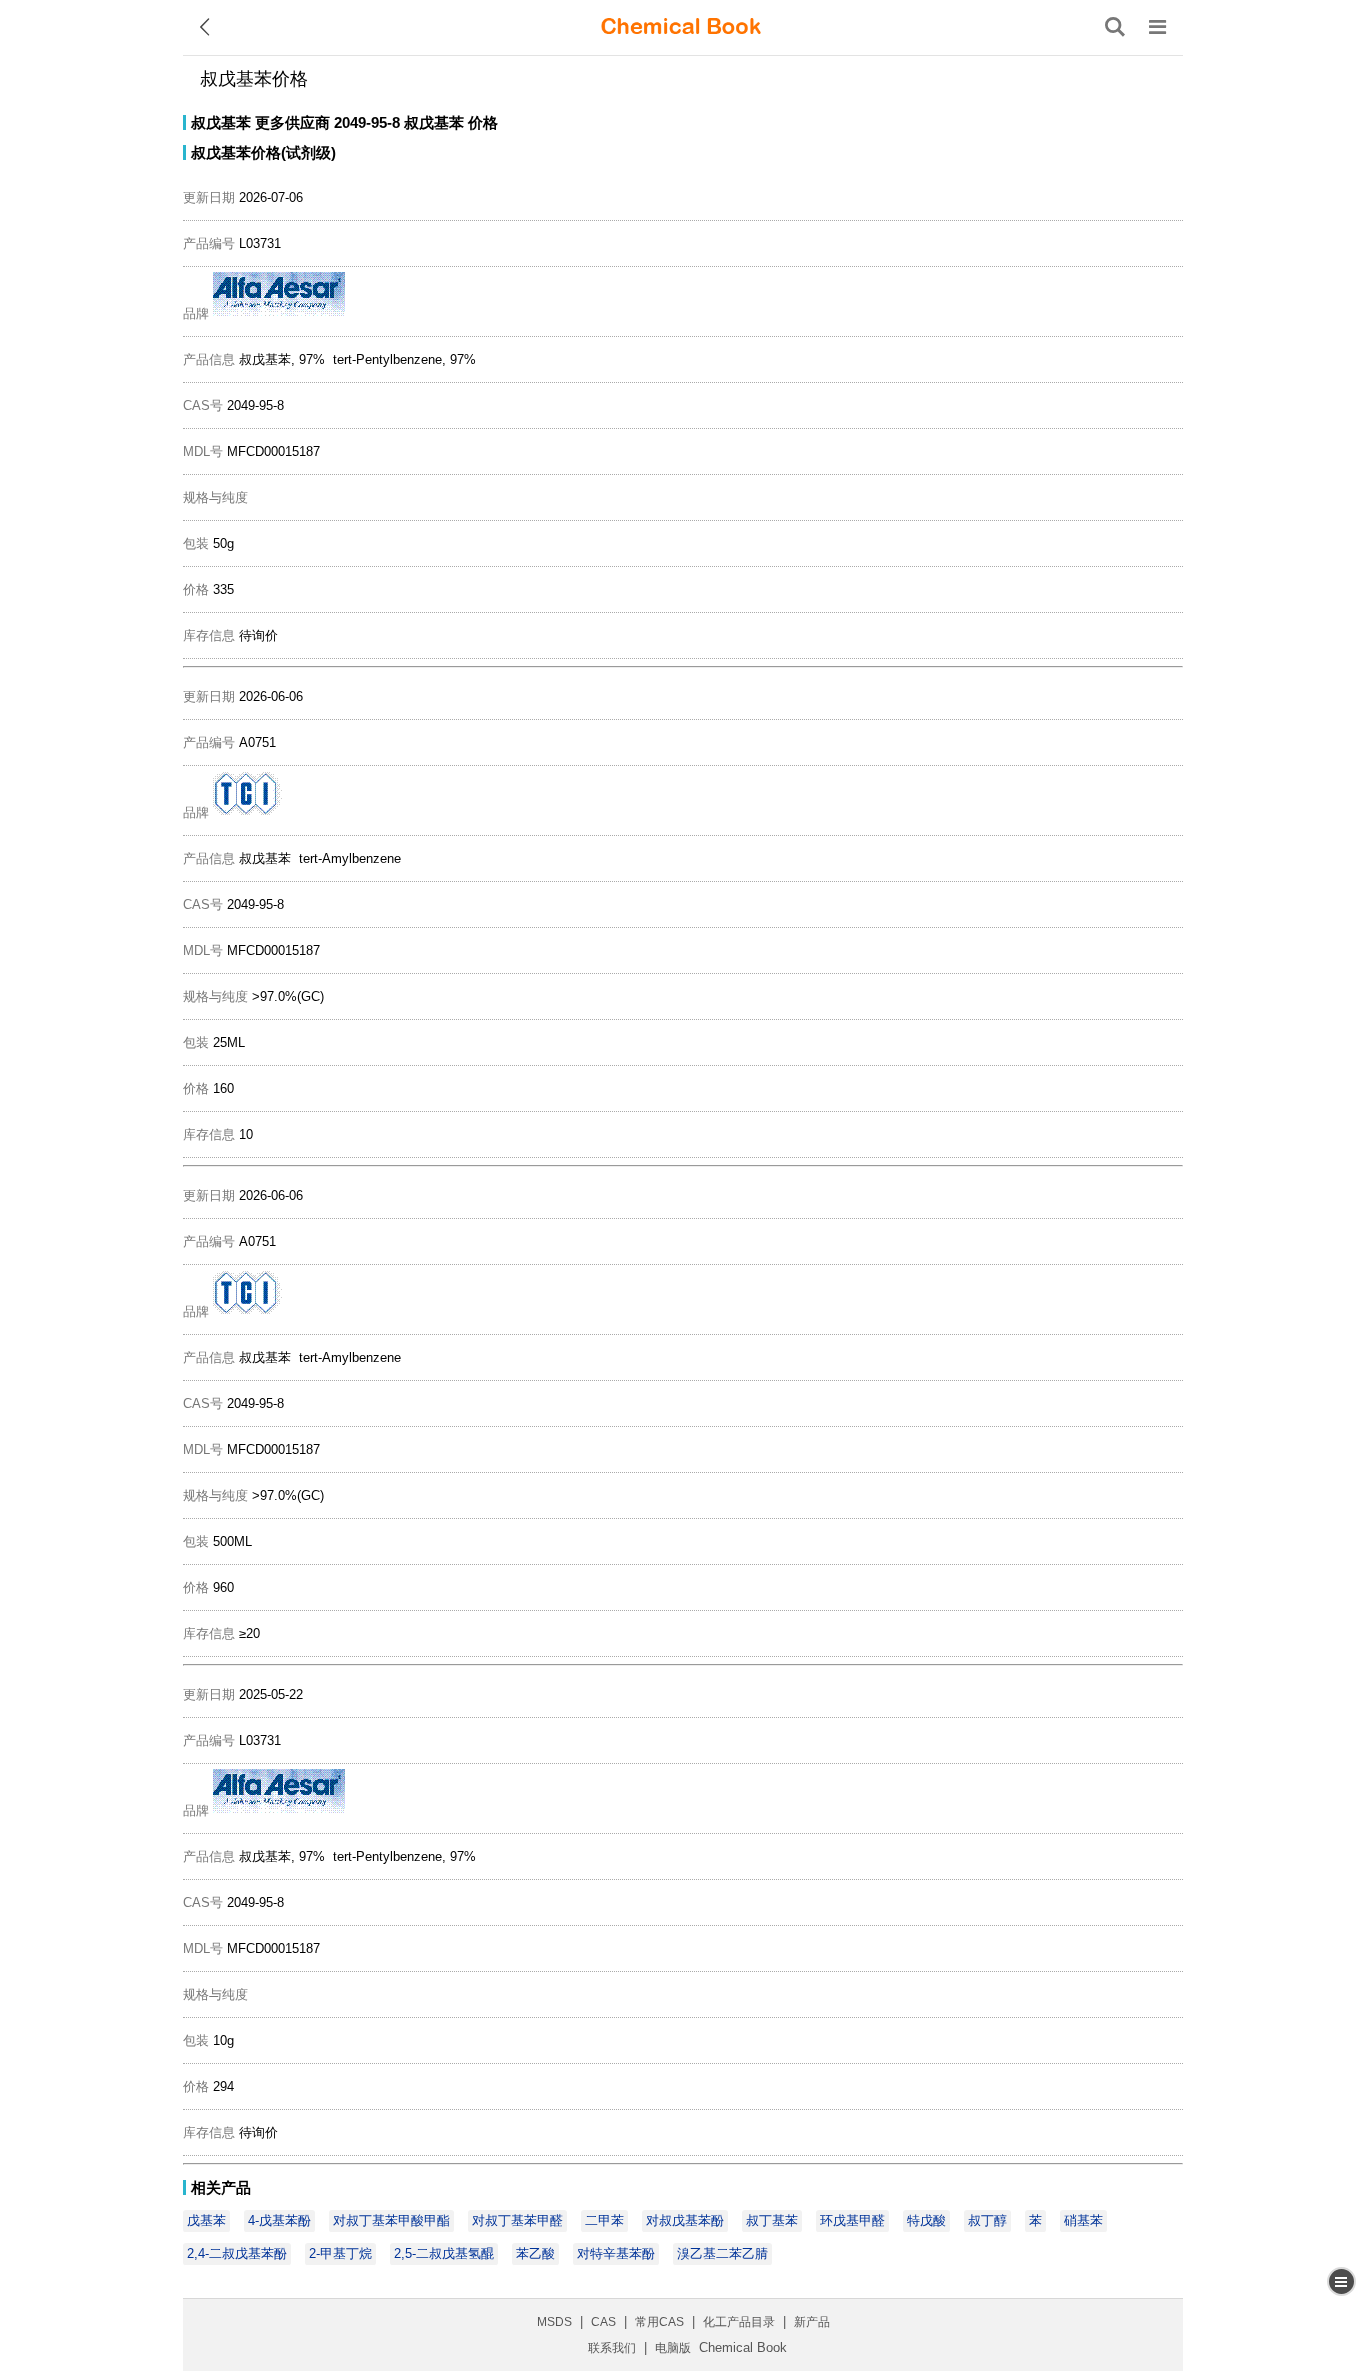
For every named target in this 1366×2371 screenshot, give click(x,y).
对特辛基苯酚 (616, 2253)
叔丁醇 (987, 2220)
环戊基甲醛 (852, 2220)
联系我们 (612, 2348)
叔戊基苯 (221, 122)
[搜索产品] (1115, 27)
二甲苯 (604, 2220)
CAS (603, 2322)
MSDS (554, 2322)
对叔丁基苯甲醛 (517, 2220)
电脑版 (673, 2348)
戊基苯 (206, 2220)
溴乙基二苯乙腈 (722, 2253)
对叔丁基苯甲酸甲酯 (391, 2220)
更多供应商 (292, 122)
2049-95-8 (367, 122)
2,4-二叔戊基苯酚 (237, 2253)
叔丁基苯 (772, 2220)
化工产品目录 (739, 2322)
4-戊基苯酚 (279, 2220)
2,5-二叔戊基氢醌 (444, 2253)
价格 (483, 122)
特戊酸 (926, 2220)
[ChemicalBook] (681, 27)
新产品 (812, 2322)
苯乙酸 (535, 2253)
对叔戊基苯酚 (685, 2220)
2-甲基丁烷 (340, 2253)
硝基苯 (1083, 2220)
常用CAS (659, 2322)
